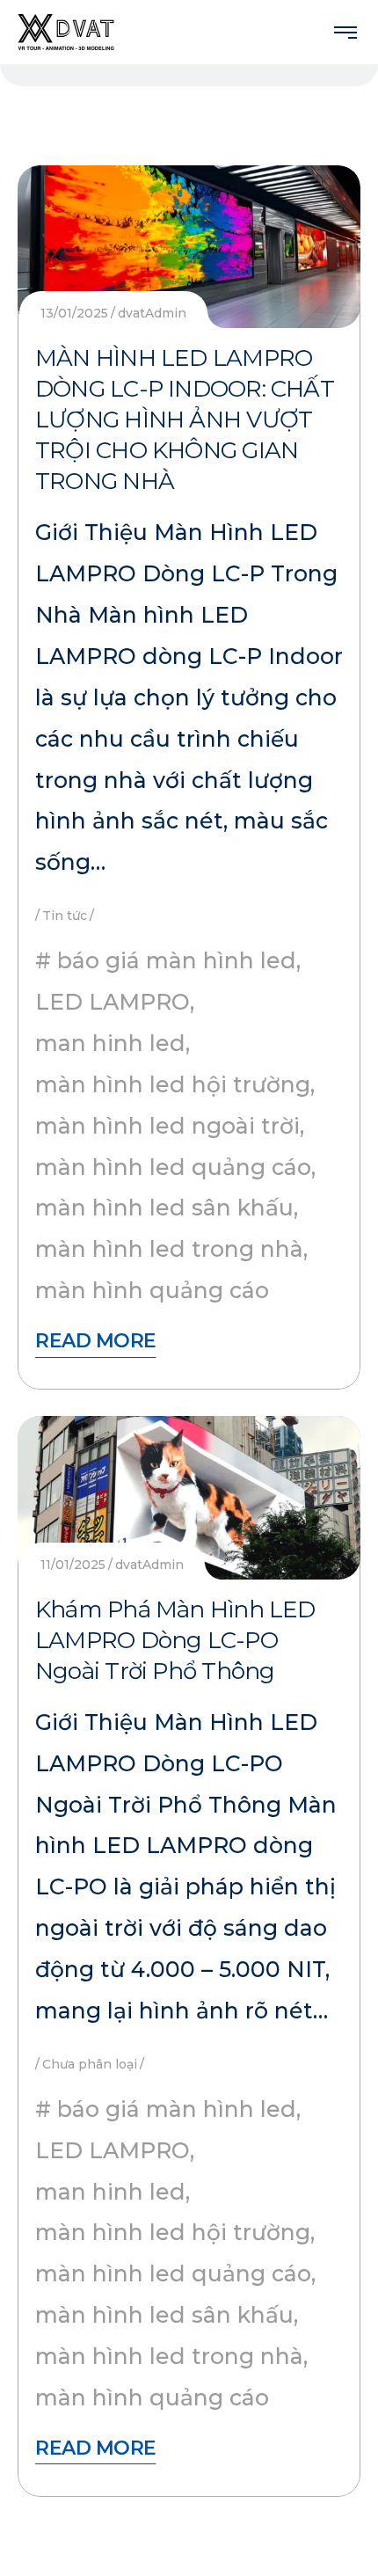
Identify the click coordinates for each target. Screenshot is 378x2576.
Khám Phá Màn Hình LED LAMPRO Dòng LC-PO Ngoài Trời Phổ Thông (175, 1640)
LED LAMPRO (113, 1002)
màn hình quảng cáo (152, 1290)
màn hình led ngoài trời (167, 1126)
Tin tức (65, 916)
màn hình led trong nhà (169, 1249)
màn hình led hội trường (173, 1084)
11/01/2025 (73, 1565)
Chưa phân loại (90, 2064)
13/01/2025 (74, 313)
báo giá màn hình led (177, 960)
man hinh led (110, 1043)
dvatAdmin (152, 313)
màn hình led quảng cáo (173, 1167)
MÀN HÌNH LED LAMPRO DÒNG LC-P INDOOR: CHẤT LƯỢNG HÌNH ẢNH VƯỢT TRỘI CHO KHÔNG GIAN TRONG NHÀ (185, 420)
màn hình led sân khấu (164, 1208)
